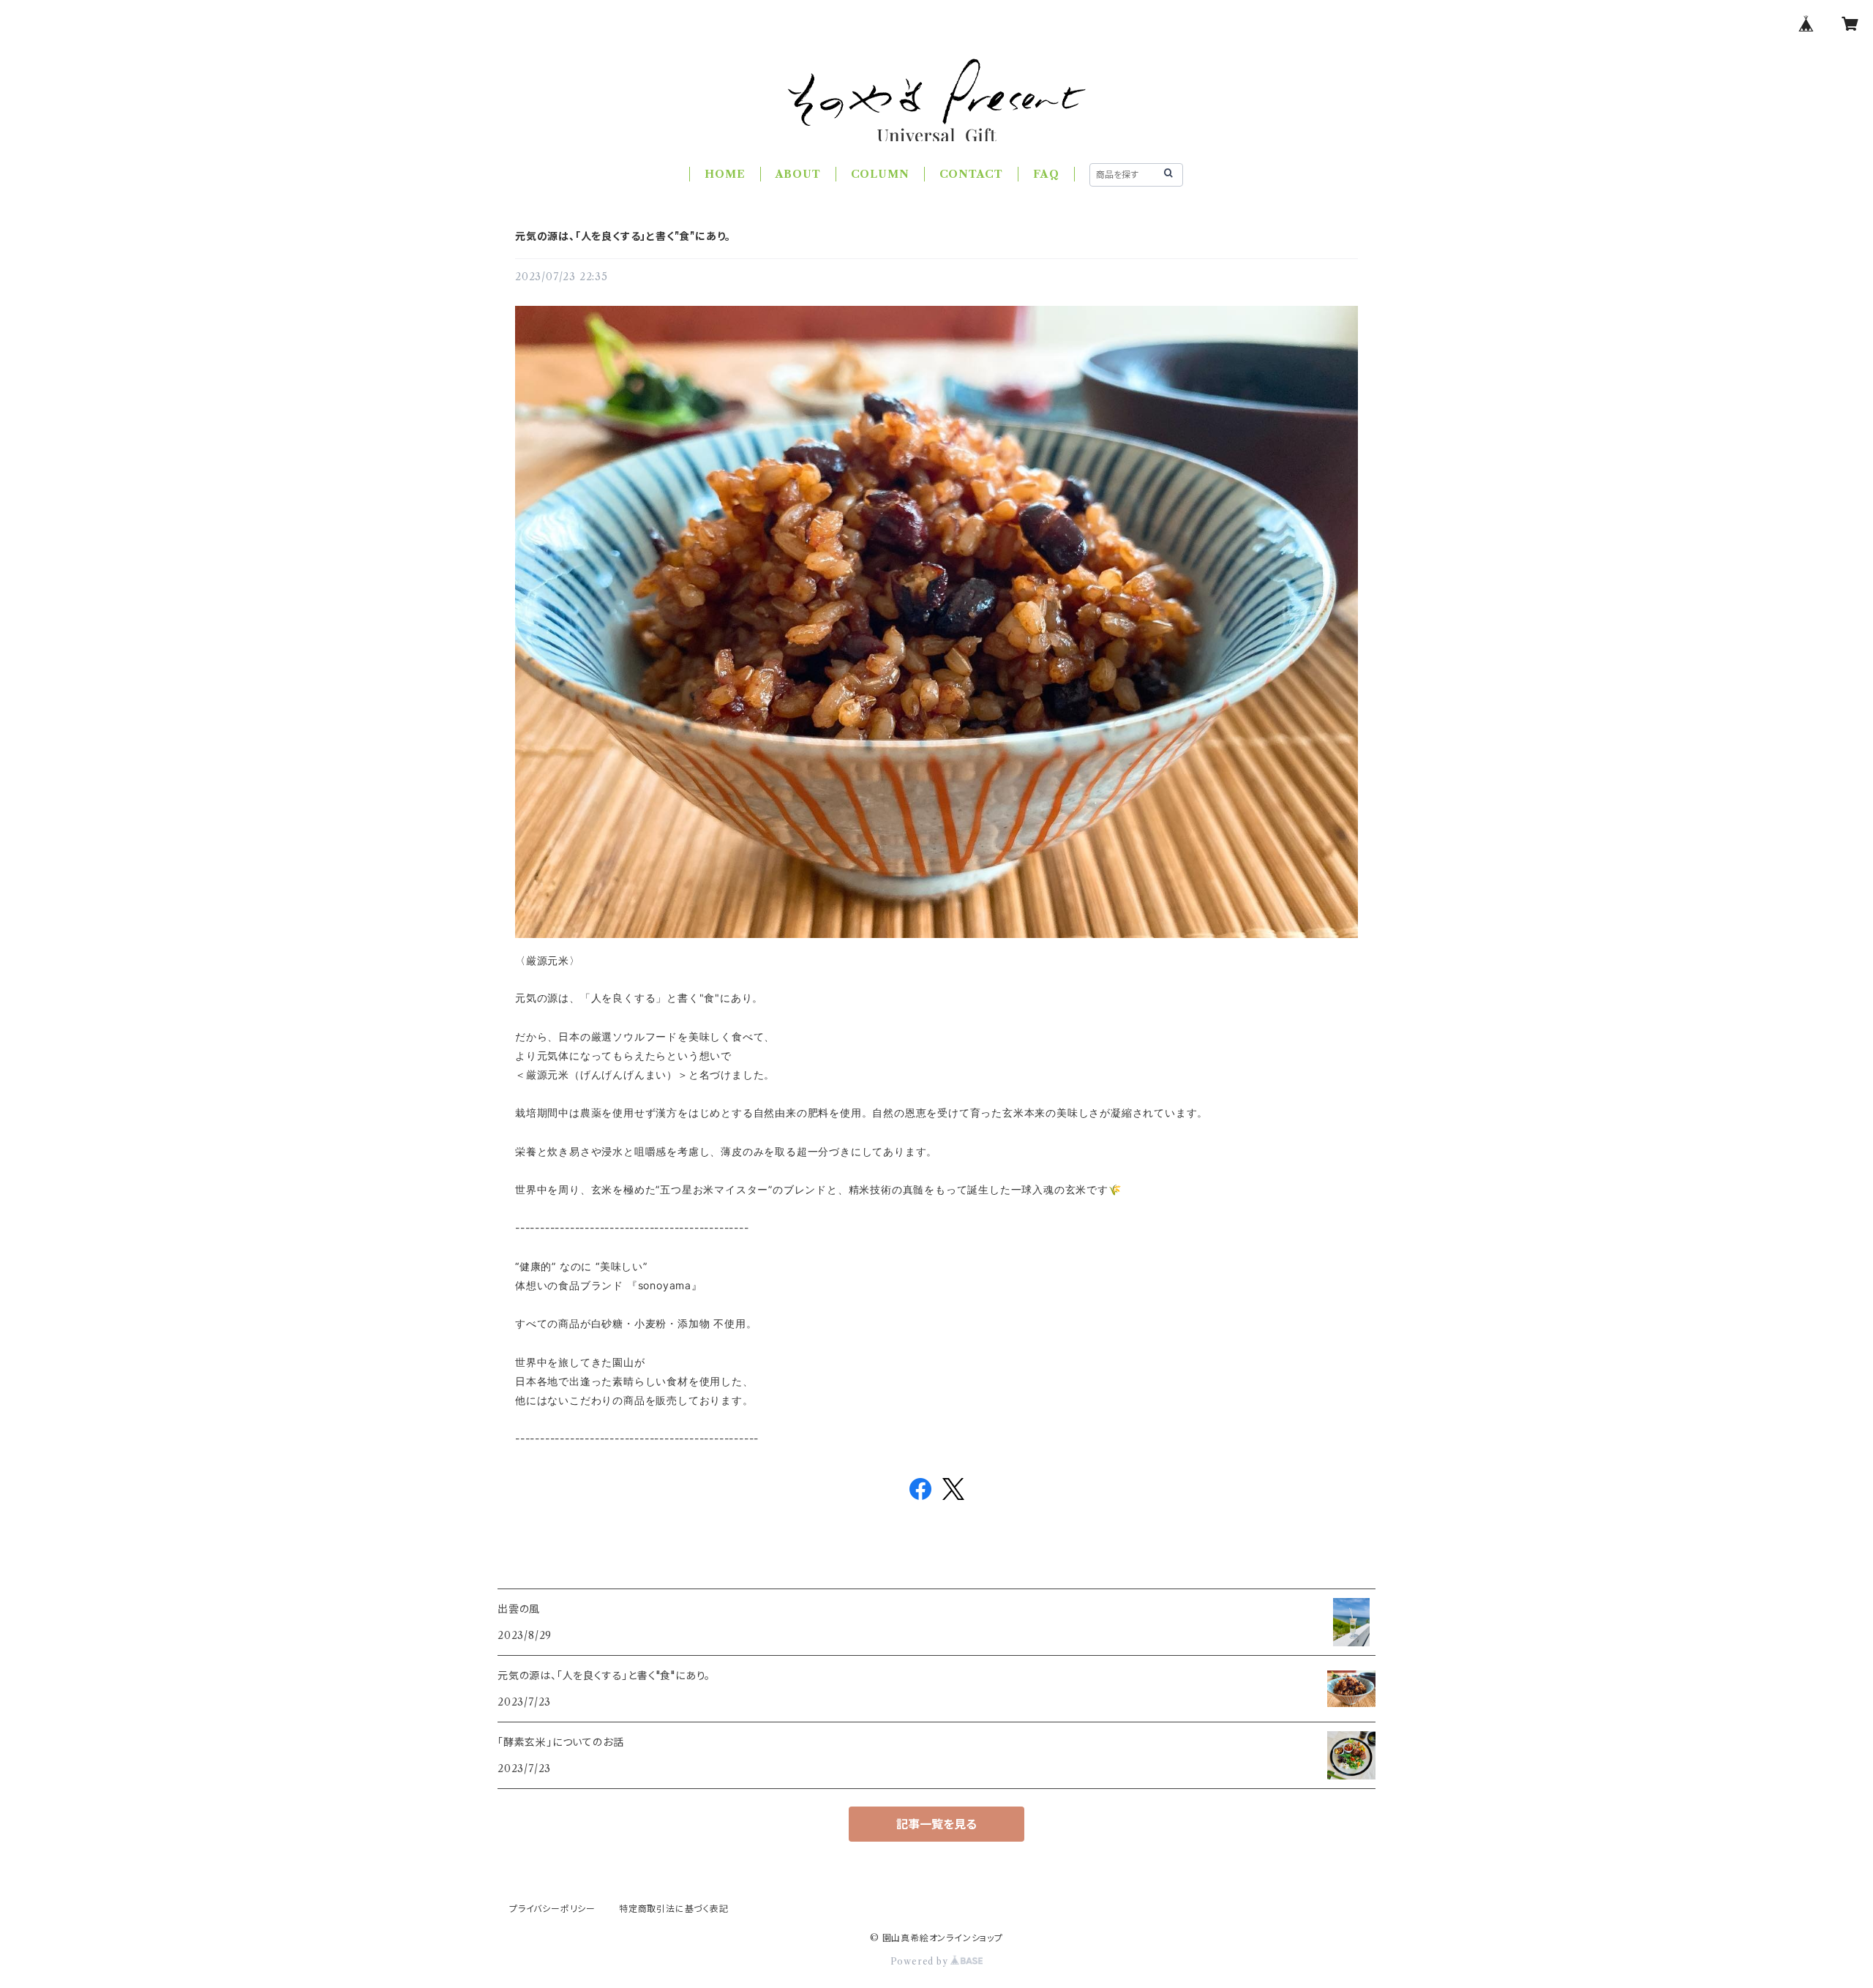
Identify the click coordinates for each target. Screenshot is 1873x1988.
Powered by (921, 1961)
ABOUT (798, 174)
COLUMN (880, 174)
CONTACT (972, 174)
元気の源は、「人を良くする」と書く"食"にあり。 (623, 236)
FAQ (1046, 174)
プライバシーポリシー (552, 1909)
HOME (725, 174)
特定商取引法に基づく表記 (674, 1909)
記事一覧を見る (936, 1824)
